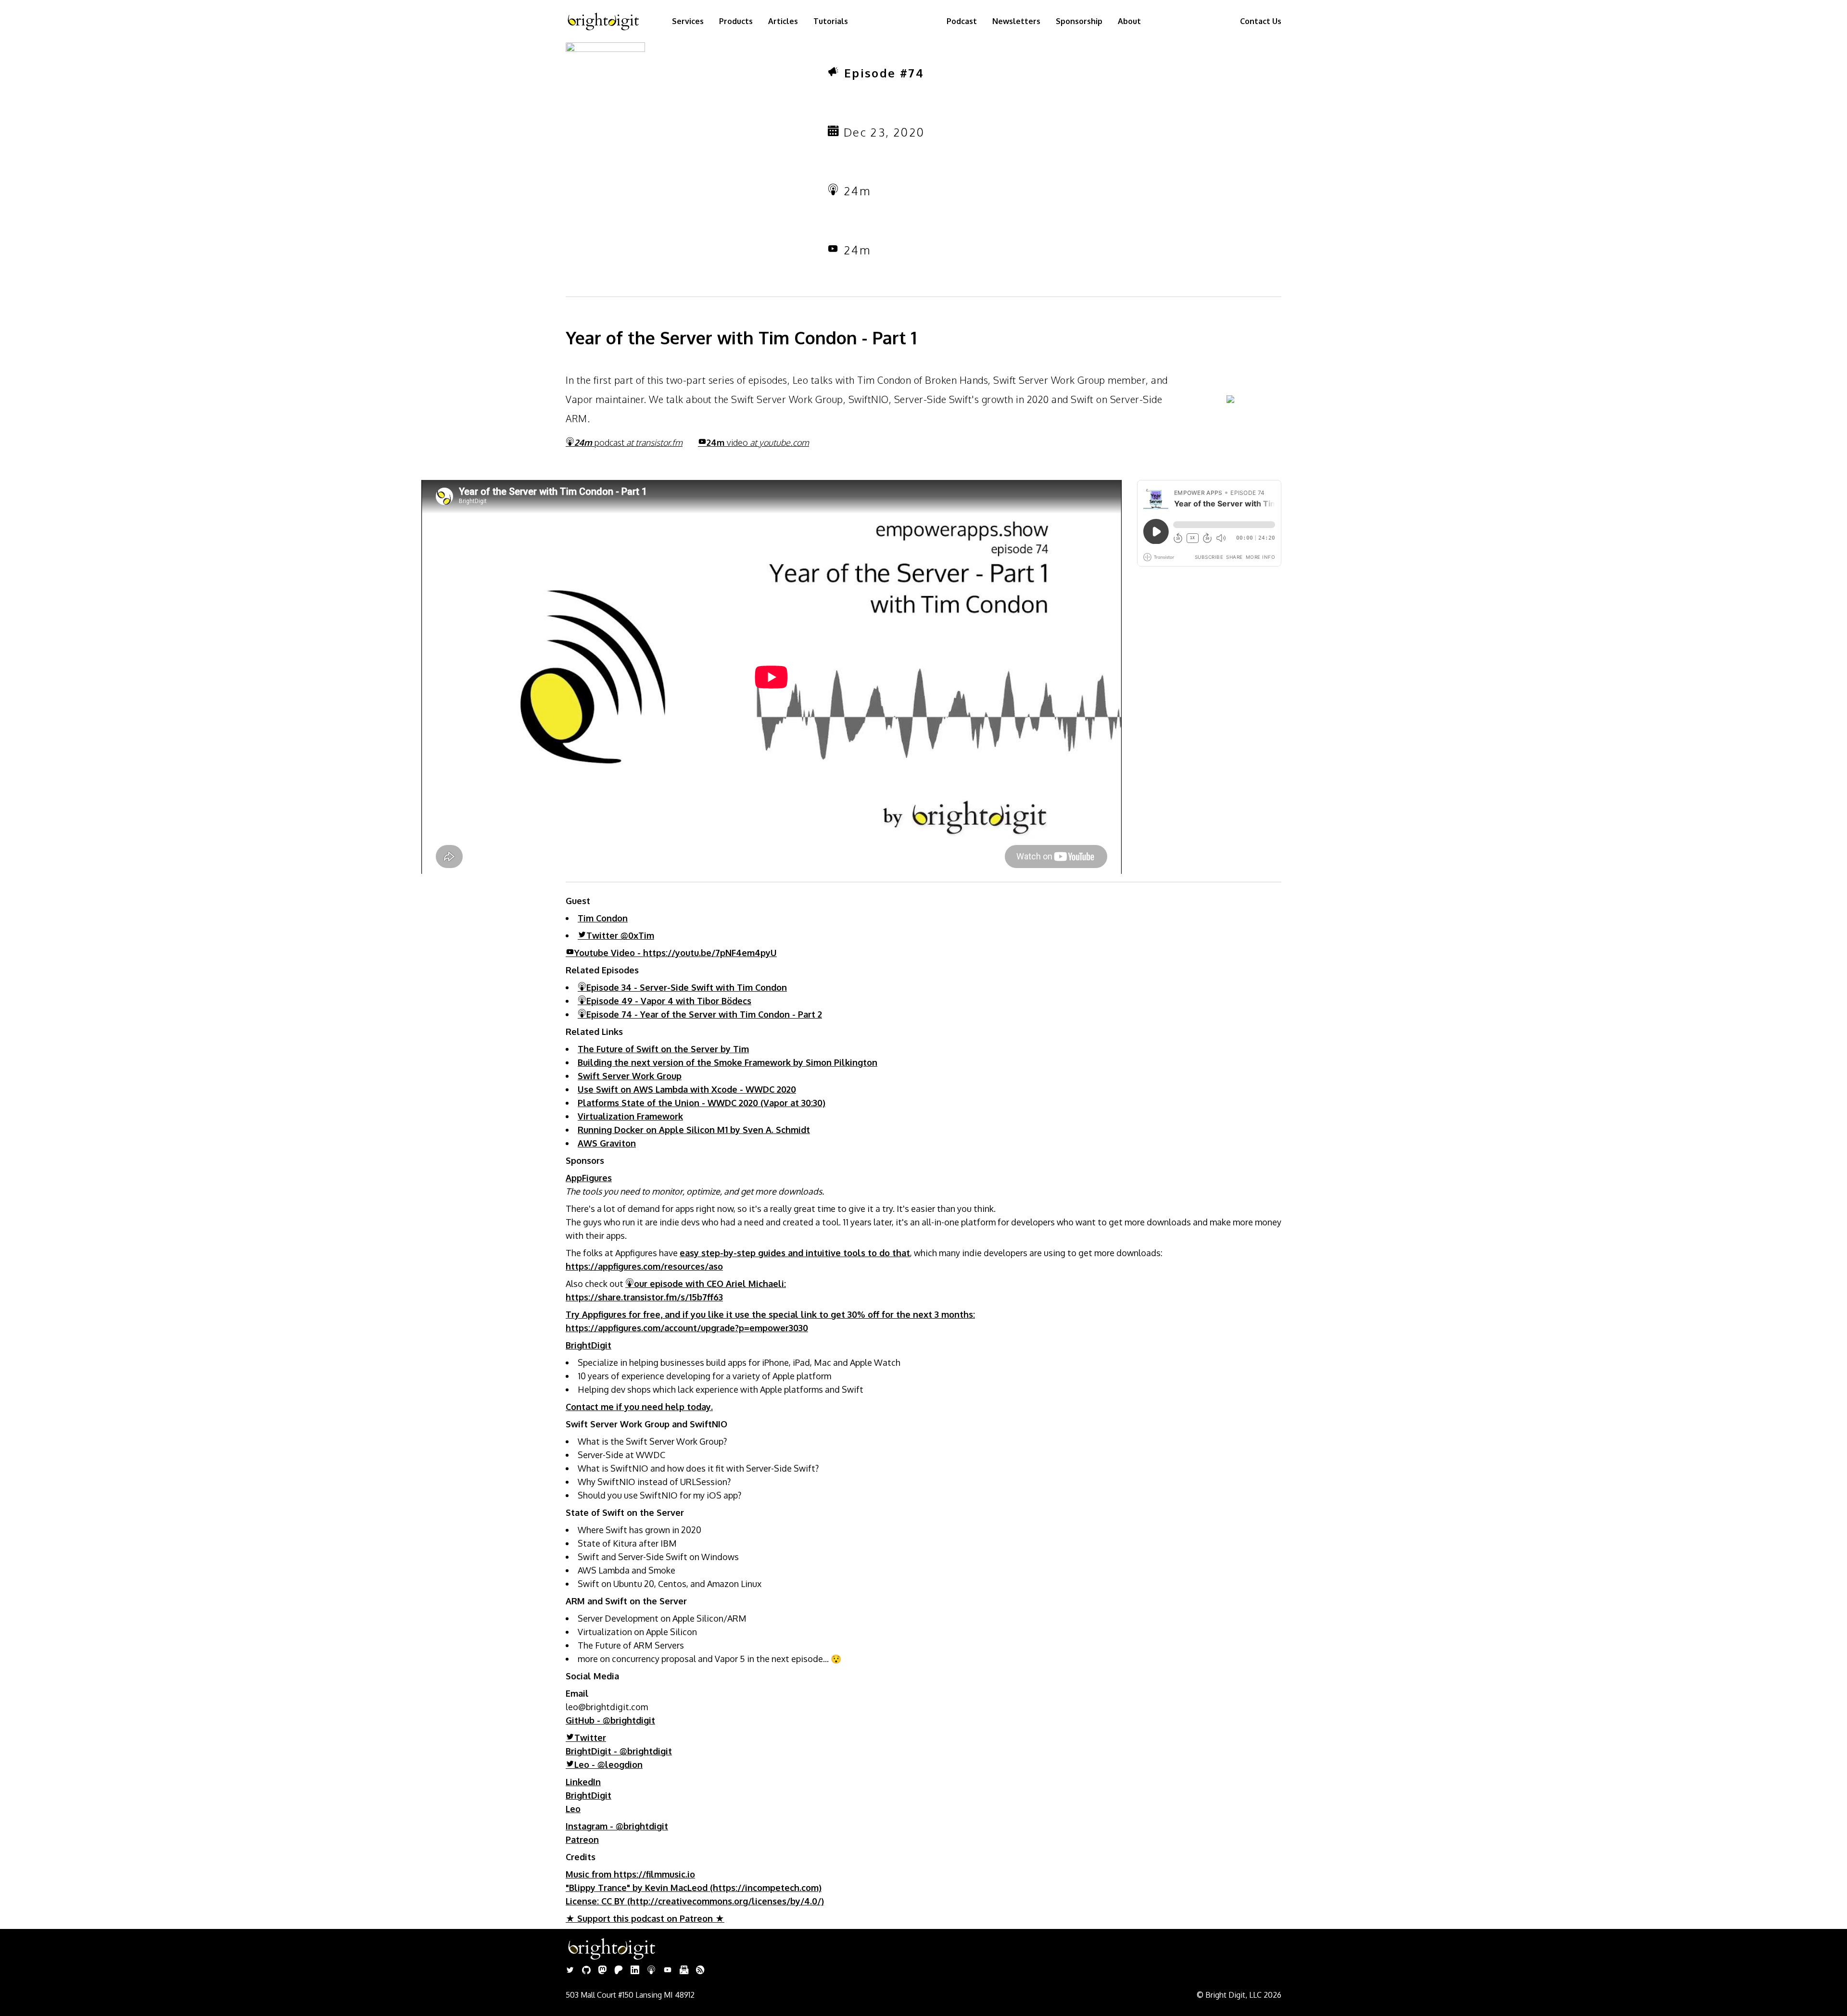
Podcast (962, 21)
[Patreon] (619, 1971)
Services (688, 21)
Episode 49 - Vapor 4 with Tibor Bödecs (669, 1001)
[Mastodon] (602, 1971)
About (1129, 21)
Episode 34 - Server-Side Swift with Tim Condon (687, 987)
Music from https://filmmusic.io (630, 1874)
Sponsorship (1079, 21)
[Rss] (700, 1971)
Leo (573, 1809)
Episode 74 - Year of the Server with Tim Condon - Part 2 (704, 1014)
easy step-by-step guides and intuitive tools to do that (795, 1253)
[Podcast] (651, 1971)
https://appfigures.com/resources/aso (644, 1266)
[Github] (586, 1971)
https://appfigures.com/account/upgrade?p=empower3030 (687, 1328)
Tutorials (831, 21)
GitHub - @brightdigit (610, 1720)
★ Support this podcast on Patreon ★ (645, 1918)
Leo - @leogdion (608, 1764)
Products (736, 21)
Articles (783, 21)
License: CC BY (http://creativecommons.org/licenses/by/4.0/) (695, 1901)
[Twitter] (570, 1971)
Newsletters (1016, 21)
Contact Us (1261, 21)
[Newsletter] (684, 1971)
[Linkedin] (635, 1971)
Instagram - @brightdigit (617, 1826)
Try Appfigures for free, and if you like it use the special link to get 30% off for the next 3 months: (770, 1314)
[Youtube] (668, 1971)
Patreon (582, 1840)
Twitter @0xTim (620, 935)
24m (758, 442)
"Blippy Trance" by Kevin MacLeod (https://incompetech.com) (694, 1888)
